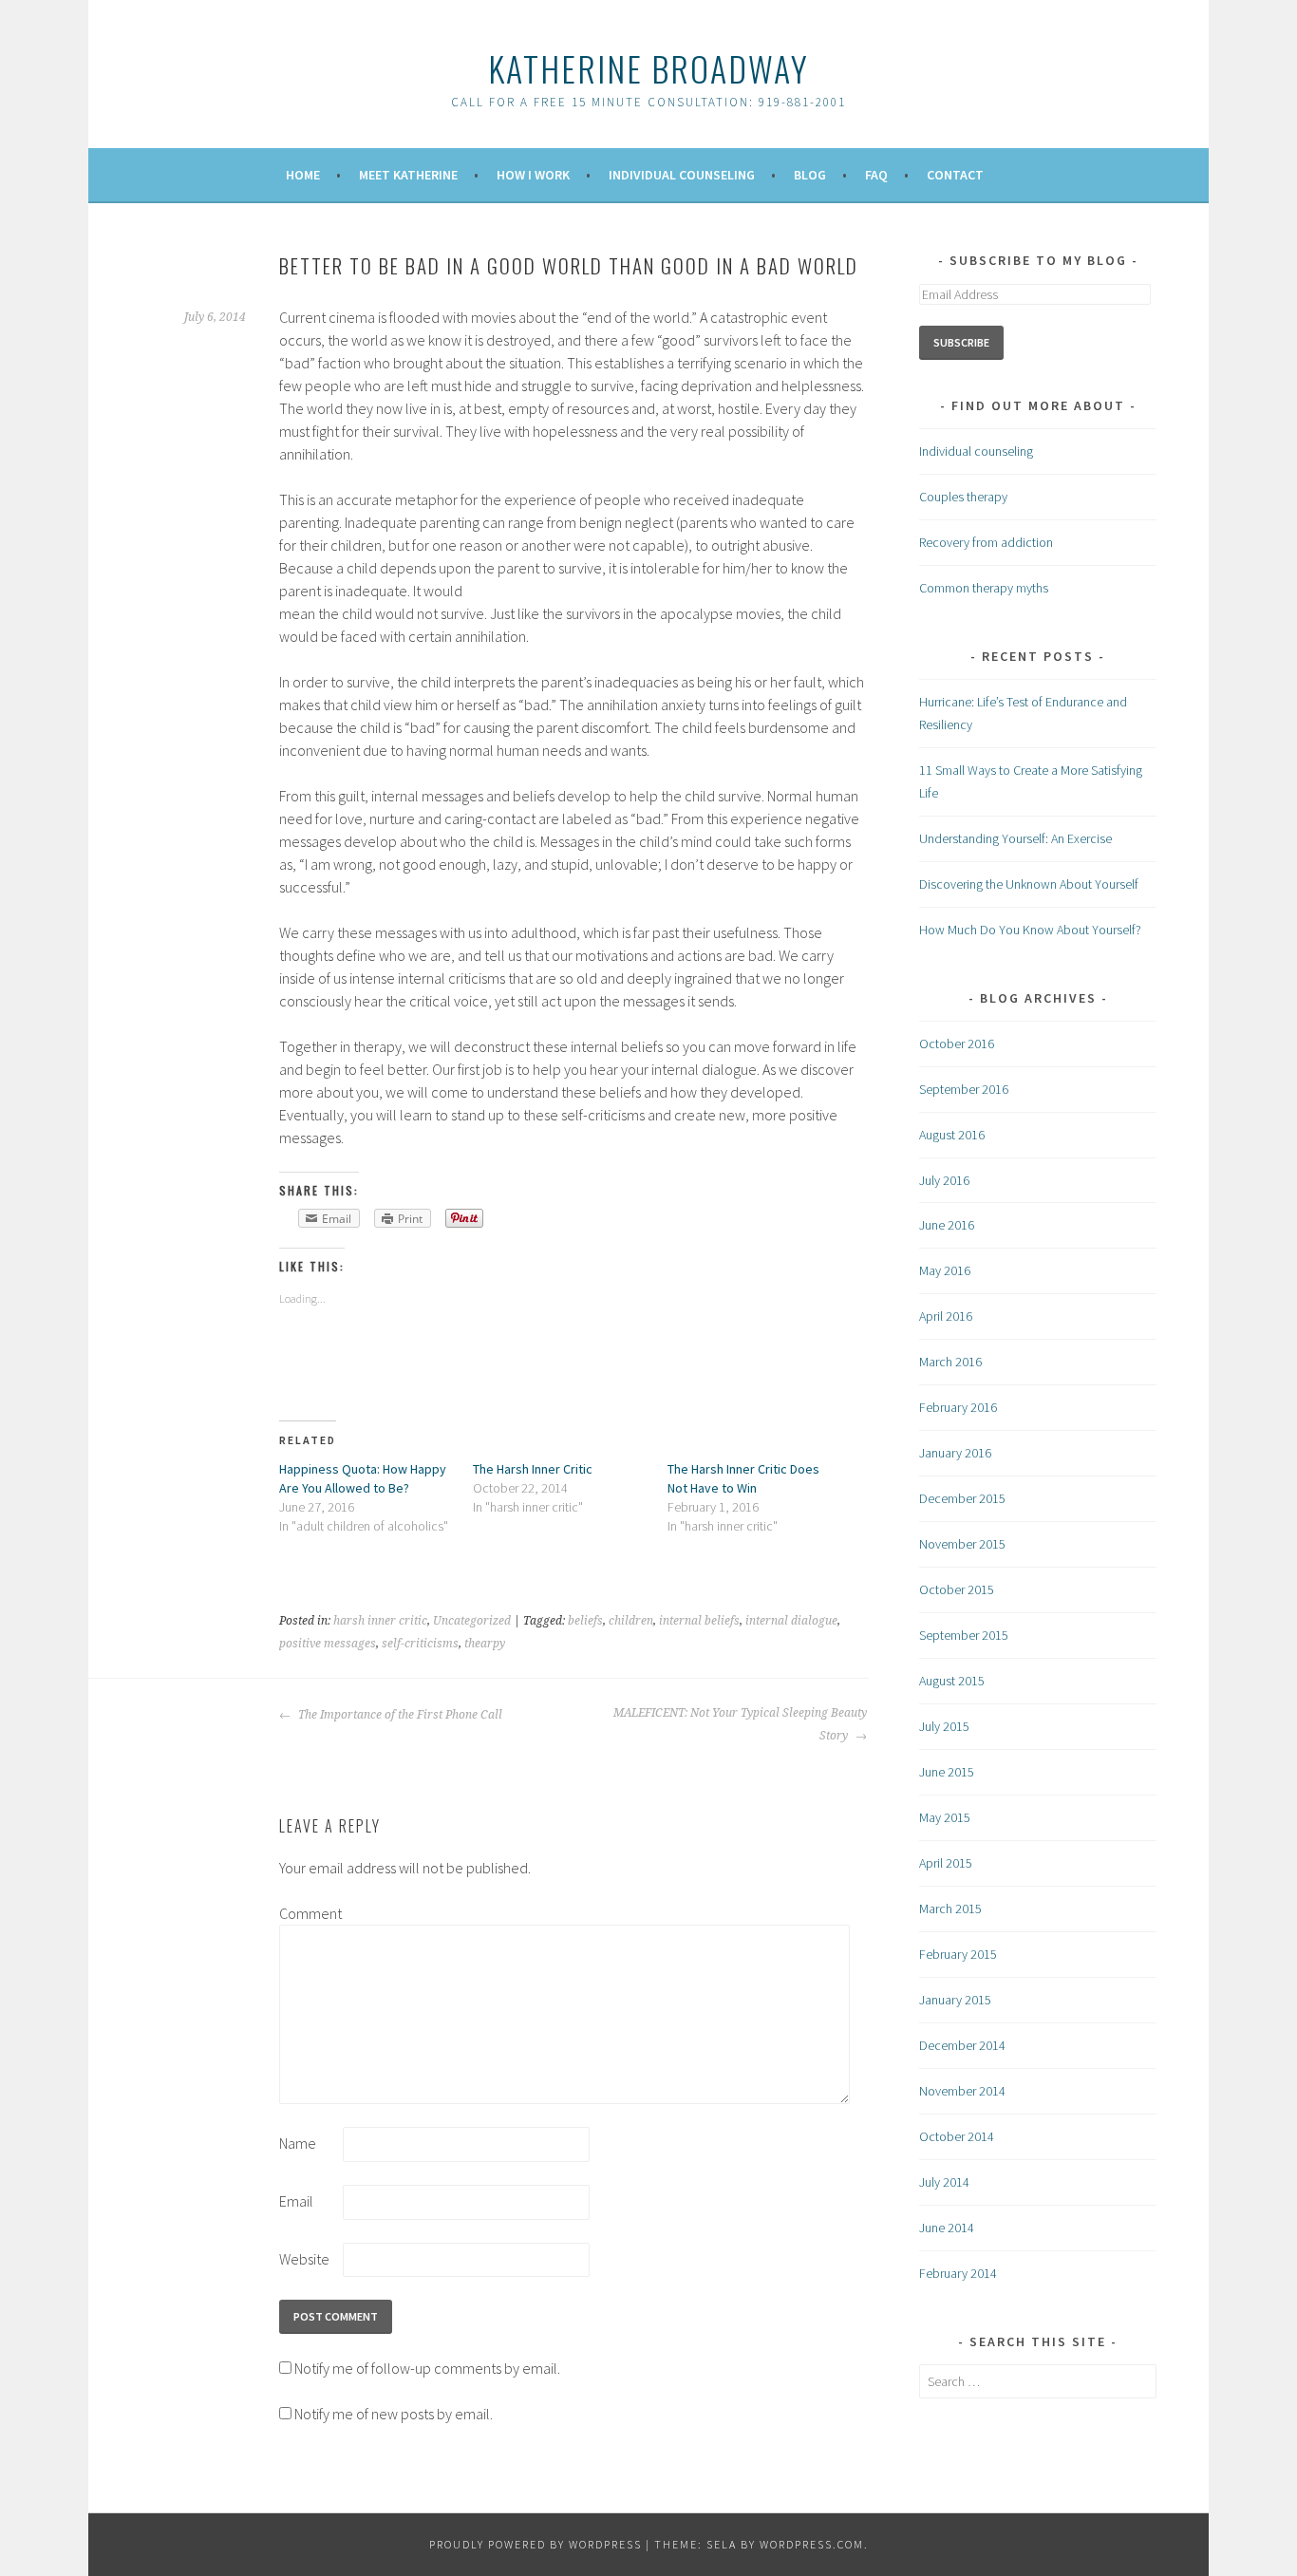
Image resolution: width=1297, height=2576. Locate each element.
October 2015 (957, 1589)
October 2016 (957, 1044)
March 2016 (950, 1362)
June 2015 (947, 1772)
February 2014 (958, 2273)
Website (304, 2259)
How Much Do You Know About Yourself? (1030, 930)
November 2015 (962, 1544)
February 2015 (958, 1954)
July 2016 (944, 1180)
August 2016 (952, 1135)
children (631, 1621)
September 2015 (964, 1635)
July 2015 (944, 1726)
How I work (533, 175)
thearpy (485, 1644)
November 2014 (962, 2091)
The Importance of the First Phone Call (399, 1715)
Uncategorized (472, 1621)
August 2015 (952, 1681)
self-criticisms (420, 1644)
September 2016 (964, 1089)
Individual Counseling (682, 175)
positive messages (328, 1644)
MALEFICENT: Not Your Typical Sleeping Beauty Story (740, 1724)
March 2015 (950, 1908)
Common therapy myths (984, 588)
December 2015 (962, 1498)
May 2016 (945, 1270)
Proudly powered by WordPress (536, 2544)
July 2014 (944, 2182)
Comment (310, 1913)
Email (296, 2201)
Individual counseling (976, 451)
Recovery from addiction (986, 542)
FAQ (876, 175)
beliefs (585, 1621)
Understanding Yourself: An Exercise (1015, 838)
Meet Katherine (408, 175)
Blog (810, 175)
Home (303, 175)
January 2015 (955, 2000)
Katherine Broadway (648, 68)
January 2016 (955, 1453)
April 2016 (946, 1316)
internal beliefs (699, 1621)
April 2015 (946, 1863)
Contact (955, 175)
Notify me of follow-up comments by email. (427, 2368)
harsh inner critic (380, 1621)
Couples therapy (963, 497)
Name (298, 2143)
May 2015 (945, 1817)
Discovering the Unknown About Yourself (1029, 884)
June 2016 (947, 1225)
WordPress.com (812, 2544)
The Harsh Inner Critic (533, 1469)
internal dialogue (791, 1621)
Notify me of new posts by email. (394, 2414)
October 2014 (957, 2136)
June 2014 (947, 2228)
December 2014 (962, 2045)
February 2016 (958, 1407)
